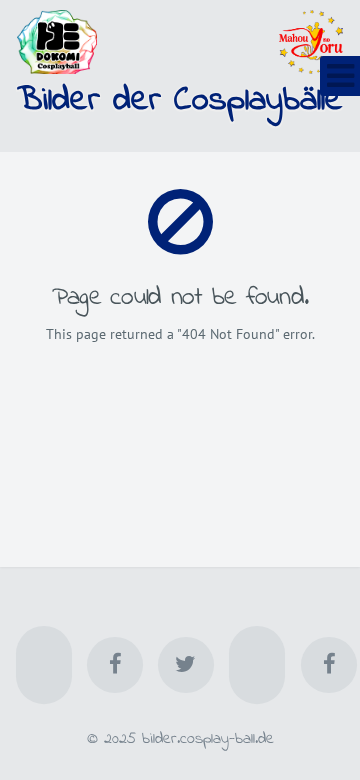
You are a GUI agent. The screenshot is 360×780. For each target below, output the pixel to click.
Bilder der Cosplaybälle (180, 101)
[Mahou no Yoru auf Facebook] (329, 665)
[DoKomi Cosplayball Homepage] (44, 665)
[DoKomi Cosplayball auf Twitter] (186, 665)
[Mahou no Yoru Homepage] (257, 665)
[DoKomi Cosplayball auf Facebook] (115, 665)
